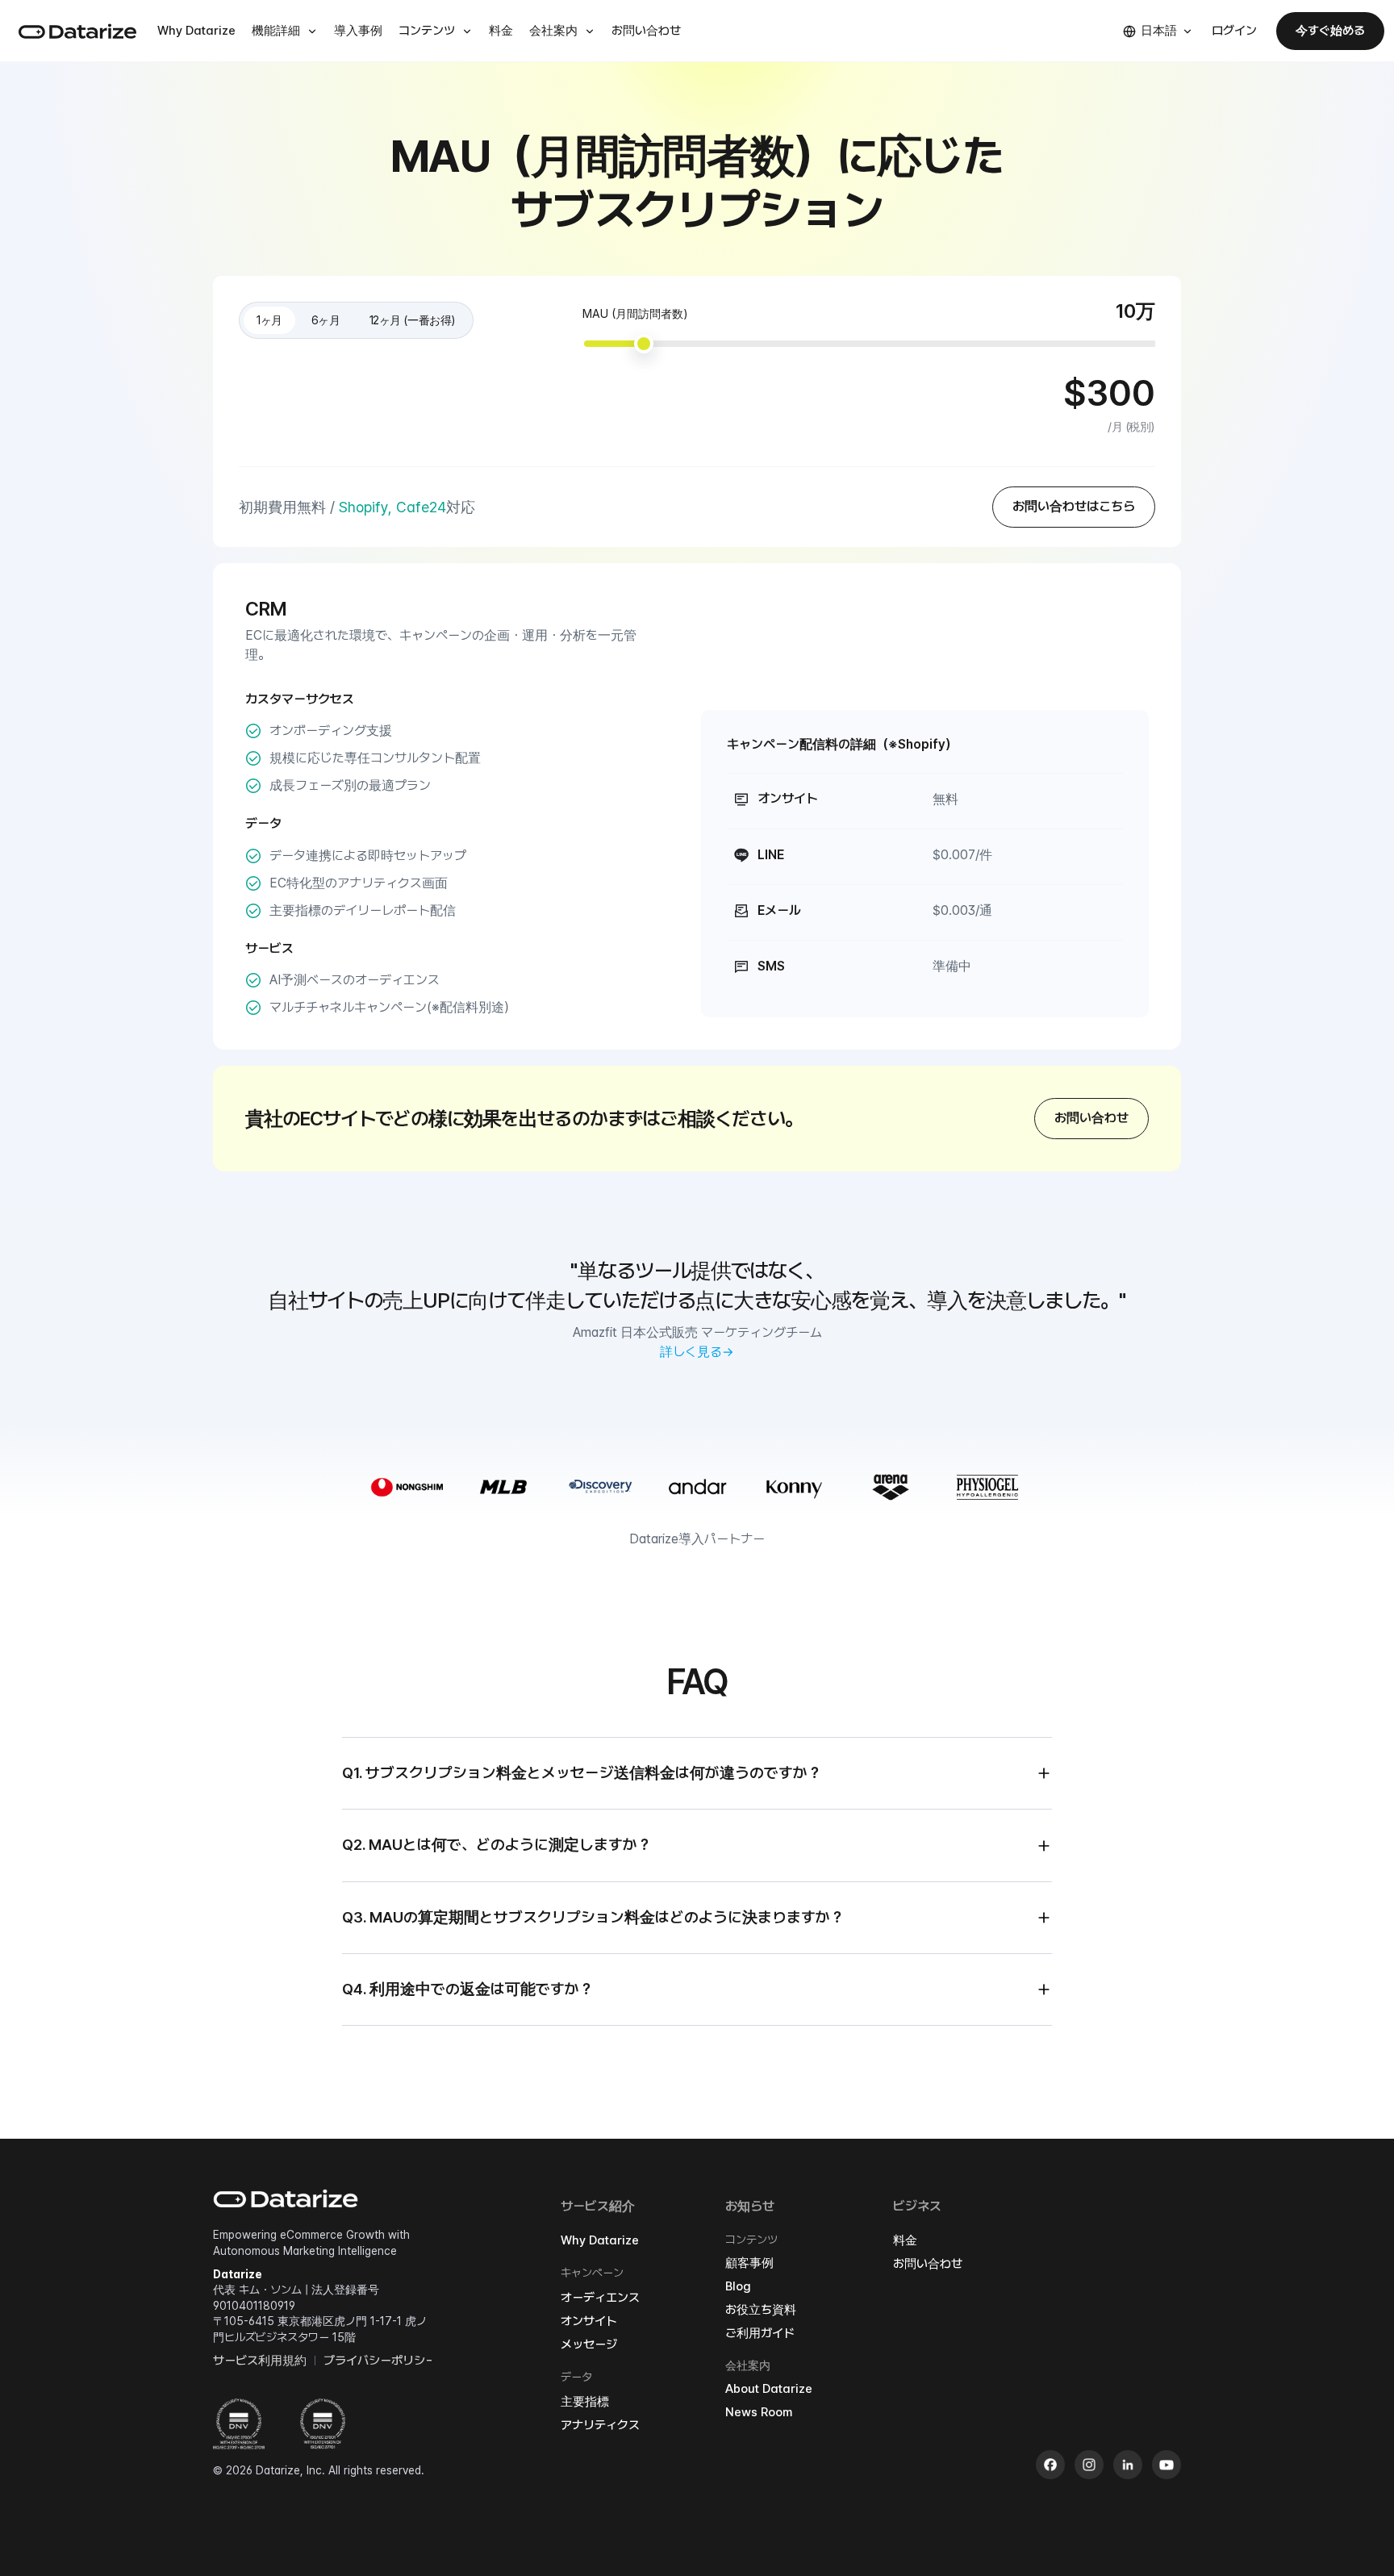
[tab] (269, 320)
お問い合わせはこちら (1074, 506)
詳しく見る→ (697, 1352)
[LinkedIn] (1128, 2465)
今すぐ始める (1330, 31)
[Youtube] (1167, 2465)
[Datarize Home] (77, 31)
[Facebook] (1050, 2465)
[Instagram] (1089, 2465)
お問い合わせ (1091, 1118)
